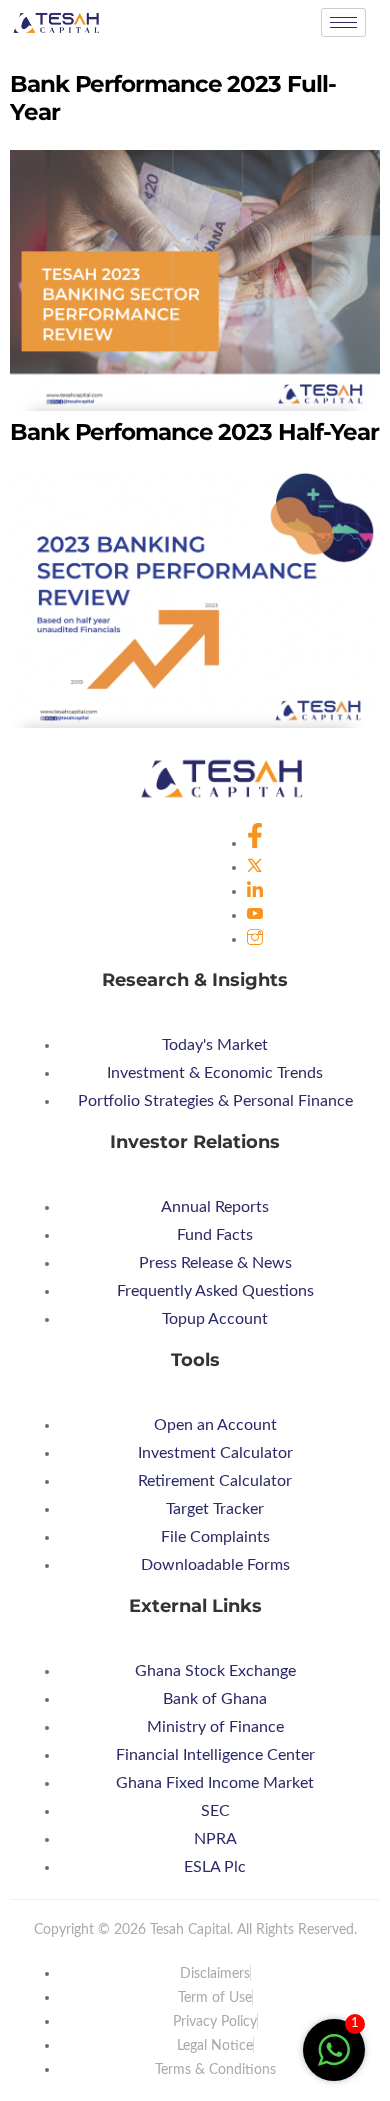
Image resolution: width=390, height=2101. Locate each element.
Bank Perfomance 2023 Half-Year (194, 432)
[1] (334, 2061)
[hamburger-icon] (343, 22)
